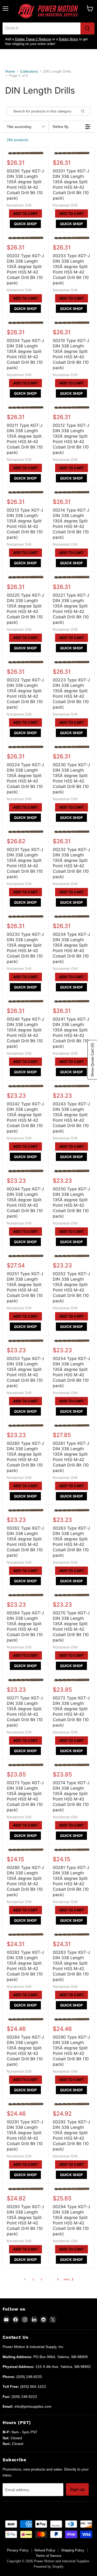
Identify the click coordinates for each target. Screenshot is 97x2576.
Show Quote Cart (92, 1060)
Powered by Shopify (49, 2567)
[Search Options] (85, 111)
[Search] (87, 28)
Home (10, 71)
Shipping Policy (73, 2550)
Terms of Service (48, 2556)
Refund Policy (45, 2550)
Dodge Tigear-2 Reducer (33, 39)
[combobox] (42, 28)
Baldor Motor (69, 39)
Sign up (77, 2489)
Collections (29, 71)
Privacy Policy (18, 2550)
